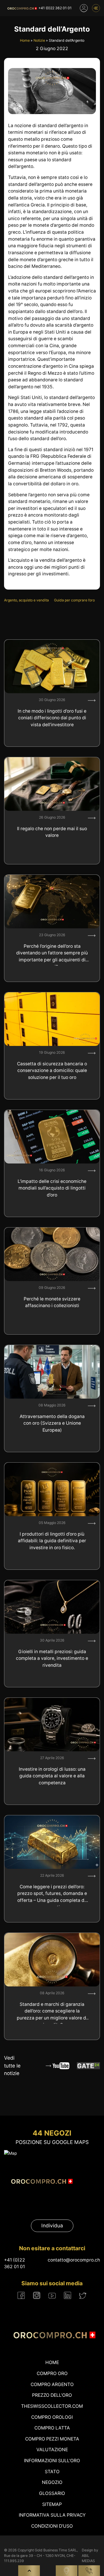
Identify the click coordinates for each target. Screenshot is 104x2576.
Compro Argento (52, 2384)
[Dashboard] (84, 8)
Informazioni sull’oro (52, 2461)
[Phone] (89, 2571)
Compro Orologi (52, 2417)
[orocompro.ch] (21, 8)
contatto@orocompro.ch (74, 2260)
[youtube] (52, 2295)
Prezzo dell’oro (52, 2395)
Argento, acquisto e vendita (26, 600)
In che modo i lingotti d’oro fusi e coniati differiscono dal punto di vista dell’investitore (52, 718)
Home (25, 40)
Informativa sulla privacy (52, 2515)
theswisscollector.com (52, 2406)
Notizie (39, 40)
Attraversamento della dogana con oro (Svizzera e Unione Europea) (52, 1423)
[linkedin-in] (67, 2295)
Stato (52, 2472)
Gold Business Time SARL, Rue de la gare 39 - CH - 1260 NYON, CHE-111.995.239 (41, 2555)
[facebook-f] (21, 2295)
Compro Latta (52, 2428)
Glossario (52, 2493)
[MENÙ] (96, 8)
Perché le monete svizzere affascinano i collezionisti (52, 1302)
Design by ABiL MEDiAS (90, 2555)
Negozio (52, 2482)
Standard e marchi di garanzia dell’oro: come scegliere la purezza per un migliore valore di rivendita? (52, 2013)
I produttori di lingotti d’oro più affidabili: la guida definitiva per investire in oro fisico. (52, 1541)
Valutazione (52, 2450)
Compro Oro (52, 2373)
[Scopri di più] (92, 700)
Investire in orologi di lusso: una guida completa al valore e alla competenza (52, 1776)
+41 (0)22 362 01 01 (55, 8)
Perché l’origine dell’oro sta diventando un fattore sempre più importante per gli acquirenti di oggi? (52, 955)
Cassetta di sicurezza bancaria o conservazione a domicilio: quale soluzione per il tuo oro (52, 1071)
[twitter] (83, 2296)
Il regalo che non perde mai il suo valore (52, 832)
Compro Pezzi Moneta (52, 2439)
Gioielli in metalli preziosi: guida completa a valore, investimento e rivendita (52, 1658)
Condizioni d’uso (52, 2526)
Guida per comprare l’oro (74, 600)
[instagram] (37, 2295)
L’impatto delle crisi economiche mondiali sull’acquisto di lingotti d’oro (52, 1188)
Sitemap (52, 2504)
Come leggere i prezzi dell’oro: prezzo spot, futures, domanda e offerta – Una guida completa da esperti (52, 1895)
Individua (52, 2225)
